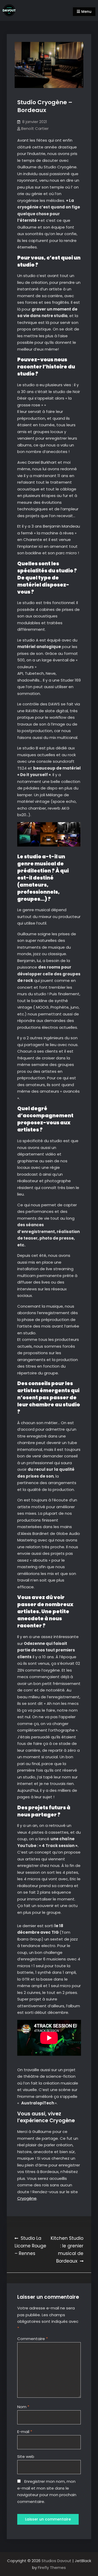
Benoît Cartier (35, 128)
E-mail (25, 2432)
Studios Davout (57, 2561)
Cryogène (27, 2198)
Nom (23, 2407)
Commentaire (33, 2339)
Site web (26, 2456)
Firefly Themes (52, 2567)
